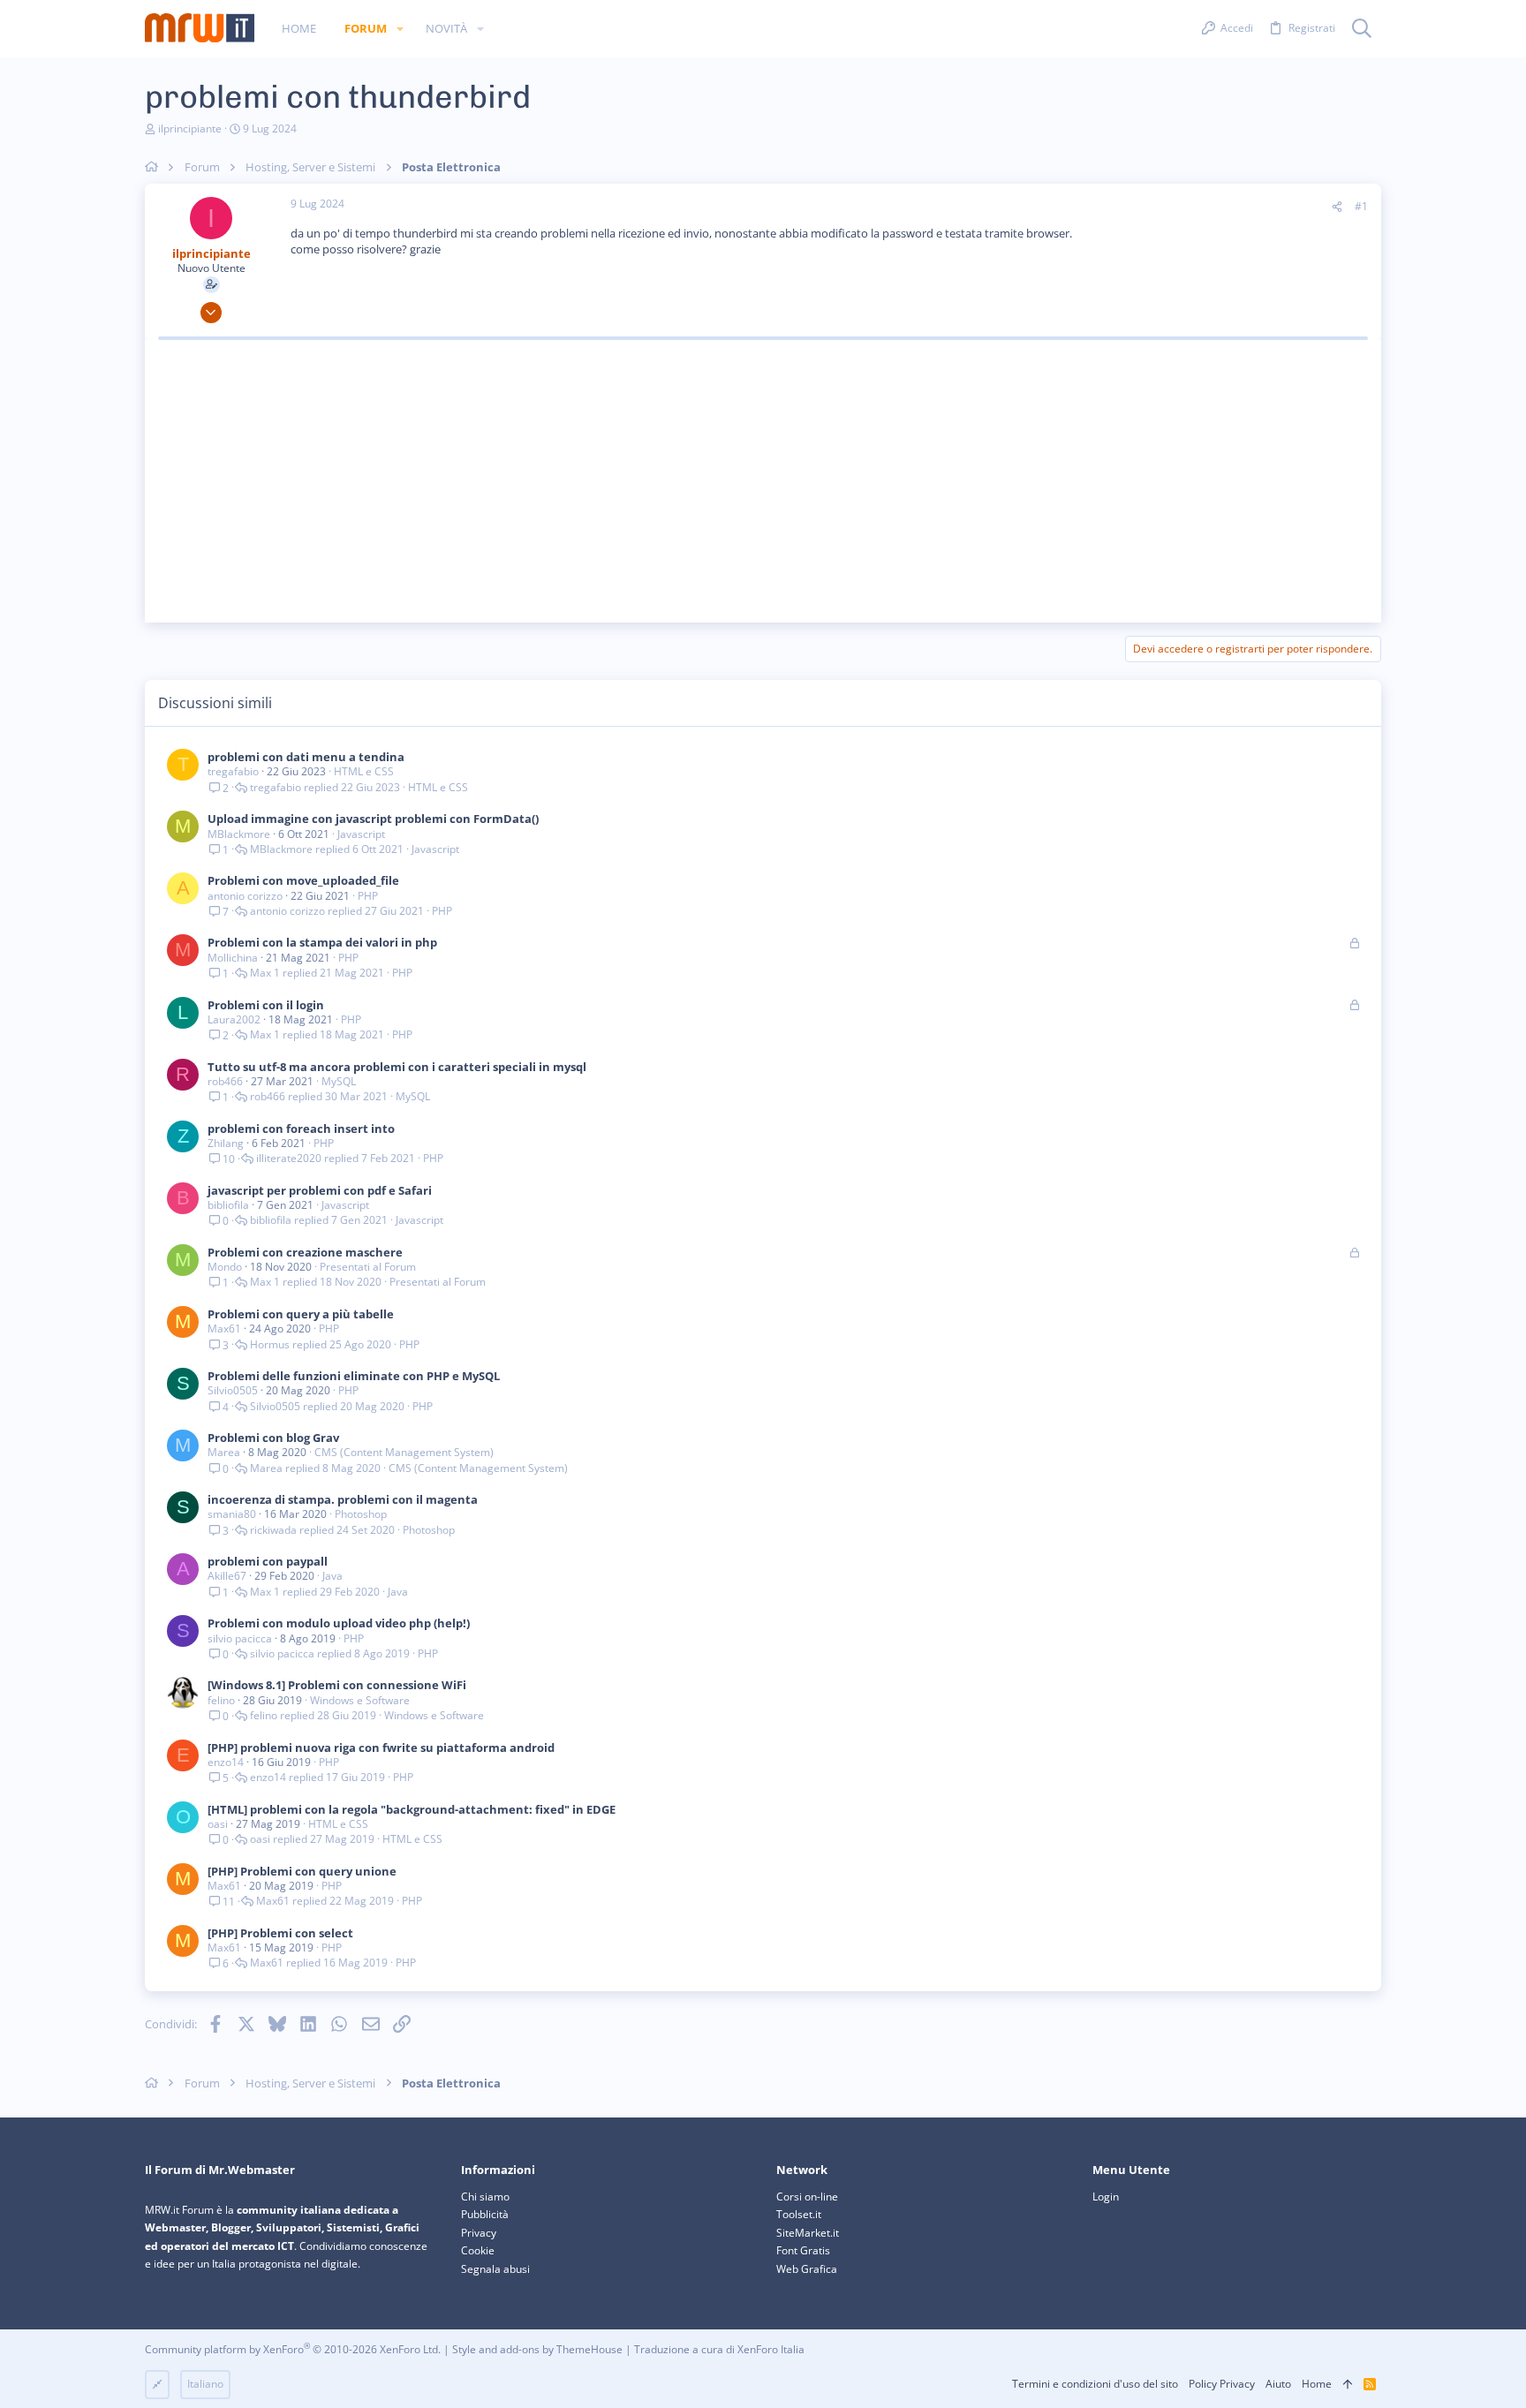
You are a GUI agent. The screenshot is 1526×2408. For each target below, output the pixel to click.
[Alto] (1348, 2385)
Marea (224, 1452)
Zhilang (226, 1143)
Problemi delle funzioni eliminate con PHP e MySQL (354, 1376)
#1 (1361, 206)
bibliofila (228, 1205)
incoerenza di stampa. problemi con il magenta (343, 1499)
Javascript (361, 834)
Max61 (224, 1329)
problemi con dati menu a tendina (306, 757)
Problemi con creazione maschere (305, 1252)
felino (221, 1700)
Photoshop (361, 1514)
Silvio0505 (233, 1390)
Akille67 (227, 1576)
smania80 (232, 1514)
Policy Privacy (1222, 2384)
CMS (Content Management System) (404, 1452)
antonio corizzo (245, 896)
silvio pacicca (240, 1638)
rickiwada (273, 1530)
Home (1317, 2384)
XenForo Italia (771, 2349)
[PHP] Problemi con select (280, 1933)
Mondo (225, 1267)
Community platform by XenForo (293, 2349)
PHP (368, 896)
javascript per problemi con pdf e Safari (320, 1190)
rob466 (225, 1081)
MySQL (339, 1081)
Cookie (478, 2250)
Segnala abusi (495, 2269)
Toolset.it (799, 2214)
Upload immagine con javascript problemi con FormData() (373, 819)
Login (1106, 2197)
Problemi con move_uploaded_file (303, 880)
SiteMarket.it (808, 2233)
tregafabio (233, 771)
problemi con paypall (268, 1561)
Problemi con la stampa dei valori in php (322, 942)
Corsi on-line (807, 2197)
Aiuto (1278, 2384)
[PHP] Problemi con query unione (302, 1871)
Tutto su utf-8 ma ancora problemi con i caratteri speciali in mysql (397, 1067)
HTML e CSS (364, 771)
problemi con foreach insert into (301, 1129)
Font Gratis (803, 2250)
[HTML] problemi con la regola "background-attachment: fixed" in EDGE (412, 1809)
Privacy (479, 2233)
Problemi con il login (266, 1005)
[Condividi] (1337, 207)
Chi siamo (485, 2197)
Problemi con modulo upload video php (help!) (339, 1623)
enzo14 (226, 1762)
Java (332, 1576)
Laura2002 (234, 1019)
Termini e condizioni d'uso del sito (1095, 2384)
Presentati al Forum (368, 1267)
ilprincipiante (190, 128)
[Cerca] (1362, 29)
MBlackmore (239, 834)
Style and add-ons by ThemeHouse (537, 2349)
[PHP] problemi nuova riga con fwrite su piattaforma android (381, 1747)
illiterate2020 (289, 1159)
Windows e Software (360, 1700)
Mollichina (233, 958)
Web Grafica (807, 2269)
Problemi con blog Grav (273, 1438)
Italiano (205, 2384)
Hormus (270, 1345)
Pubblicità (485, 2214)
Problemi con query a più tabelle (301, 1314)
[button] (400, 29)
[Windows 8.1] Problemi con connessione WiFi (337, 1685)
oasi (218, 1824)
